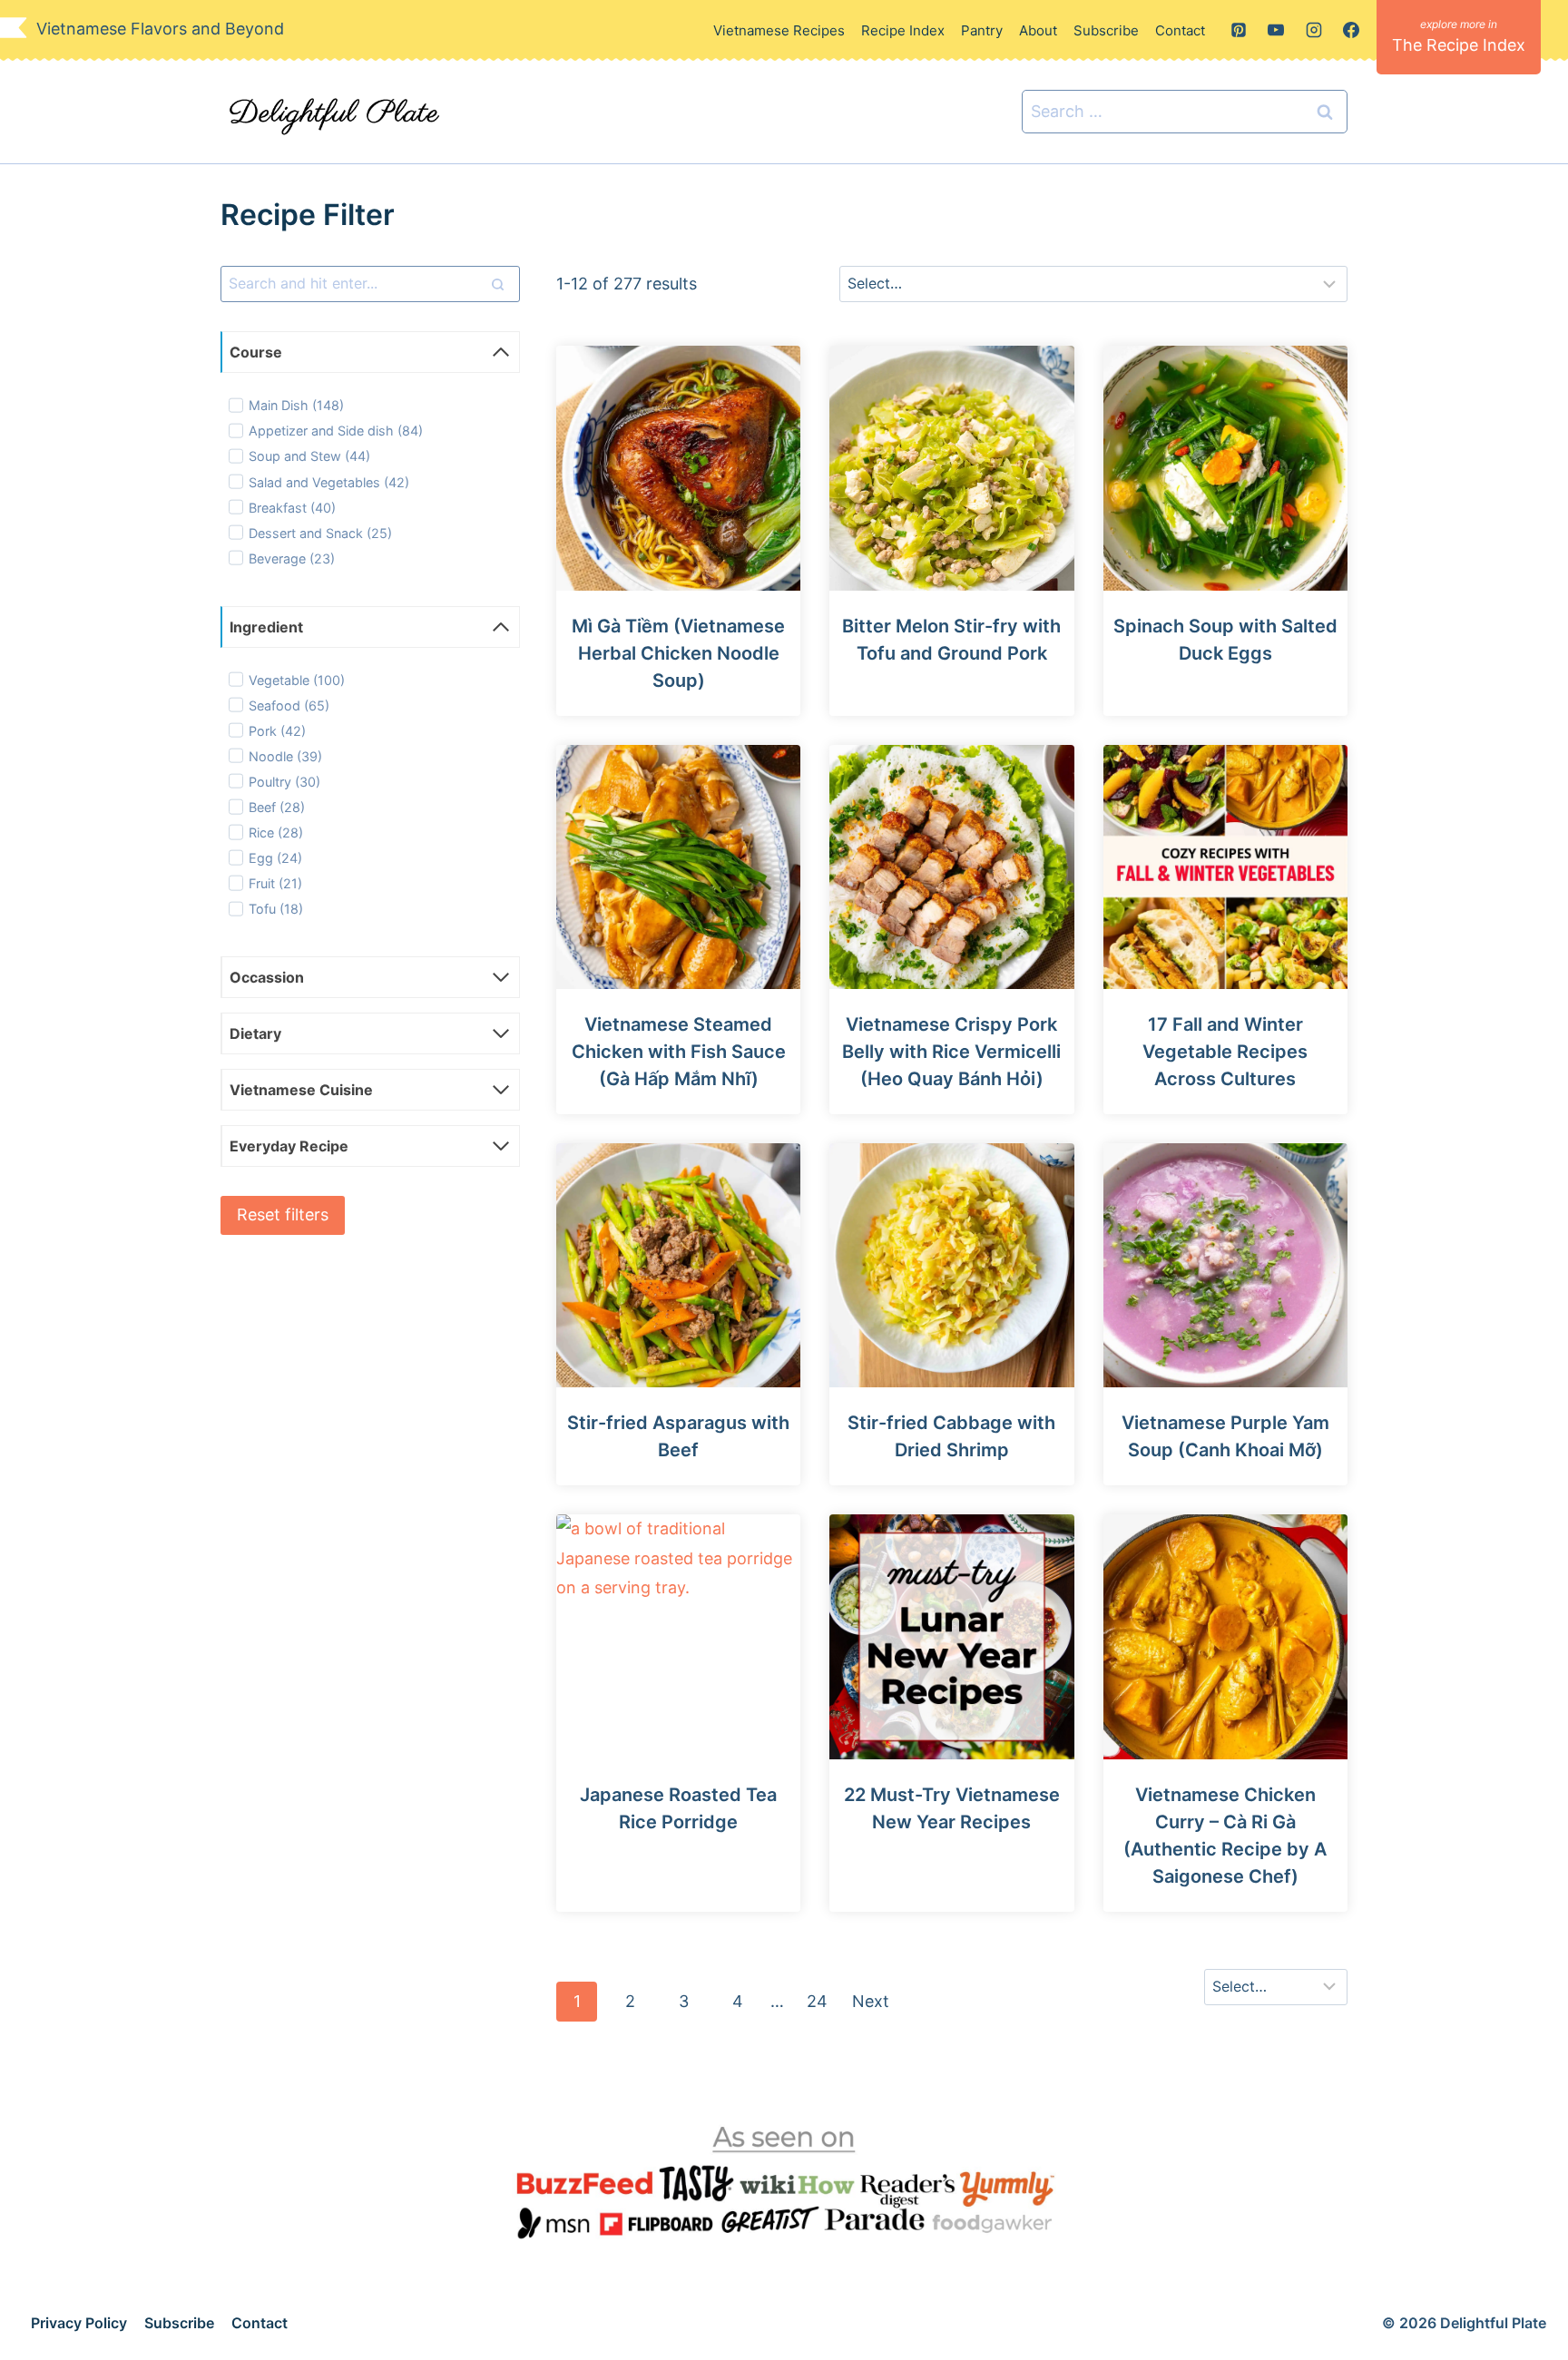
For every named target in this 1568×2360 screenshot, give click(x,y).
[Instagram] (1314, 30)
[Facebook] (1351, 30)
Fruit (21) (275, 883)
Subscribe (1106, 30)
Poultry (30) (284, 782)
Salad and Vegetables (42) (329, 482)
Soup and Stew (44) (309, 456)
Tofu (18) (276, 909)
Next (871, 2001)
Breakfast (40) (292, 508)
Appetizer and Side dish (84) (336, 431)
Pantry (982, 30)
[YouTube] (1276, 30)
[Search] (497, 284)
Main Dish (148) (296, 405)
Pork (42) (277, 731)
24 (817, 2001)
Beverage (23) (292, 558)
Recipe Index (903, 30)
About (1038, 30)
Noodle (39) (285, 756)
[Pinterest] (1239, 30)
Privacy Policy (79, 2323)
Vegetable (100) (297, 680)
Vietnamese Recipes (779, 30)
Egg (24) (275, 858)
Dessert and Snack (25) (320, 533)
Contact (1180, 30)
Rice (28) (276, 832)
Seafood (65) (289, 705)
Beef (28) (277, 807)
